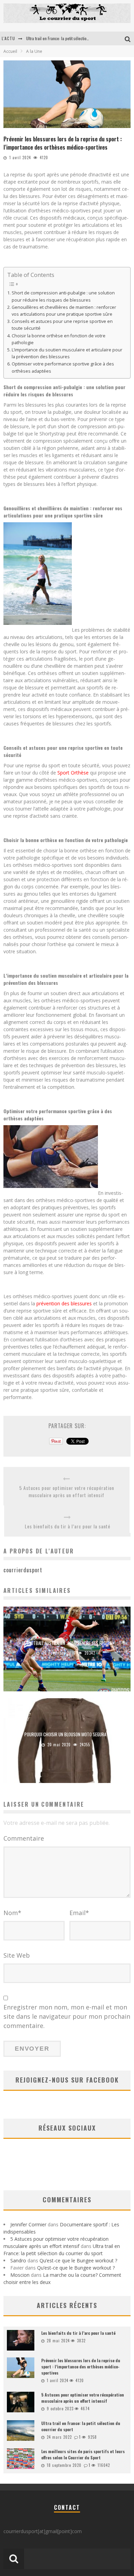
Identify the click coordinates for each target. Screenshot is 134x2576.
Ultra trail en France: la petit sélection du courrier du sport (74, 38)
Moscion (20, 2275)
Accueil (10, 51)
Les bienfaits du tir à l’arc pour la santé (68, 1526)
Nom (12, 1913)
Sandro (18, 2260)
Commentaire (24, 1838)
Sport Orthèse (73, 773)
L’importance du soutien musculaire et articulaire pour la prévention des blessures (67, 353)
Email (79, 1913)
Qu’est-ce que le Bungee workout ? (78, 2260)
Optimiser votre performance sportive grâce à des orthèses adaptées (63, 367)
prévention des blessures (64, 1303)
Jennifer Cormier (28, 2224)
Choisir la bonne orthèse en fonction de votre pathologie (59, 339)
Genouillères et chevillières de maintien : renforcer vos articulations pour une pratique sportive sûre (64, 311)
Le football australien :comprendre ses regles (67, 1643)
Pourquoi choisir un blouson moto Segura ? (67, 1734)
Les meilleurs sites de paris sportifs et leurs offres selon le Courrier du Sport (83, 2454)
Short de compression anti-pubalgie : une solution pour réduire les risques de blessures (63, 296)
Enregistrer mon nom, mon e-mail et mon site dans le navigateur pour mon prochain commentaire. (67, 2016)
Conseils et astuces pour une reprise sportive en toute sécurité (62, 325)
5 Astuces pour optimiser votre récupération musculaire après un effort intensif (67, 1491)
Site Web (17, 1955)
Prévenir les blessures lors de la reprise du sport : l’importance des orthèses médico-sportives (81, 2367)
